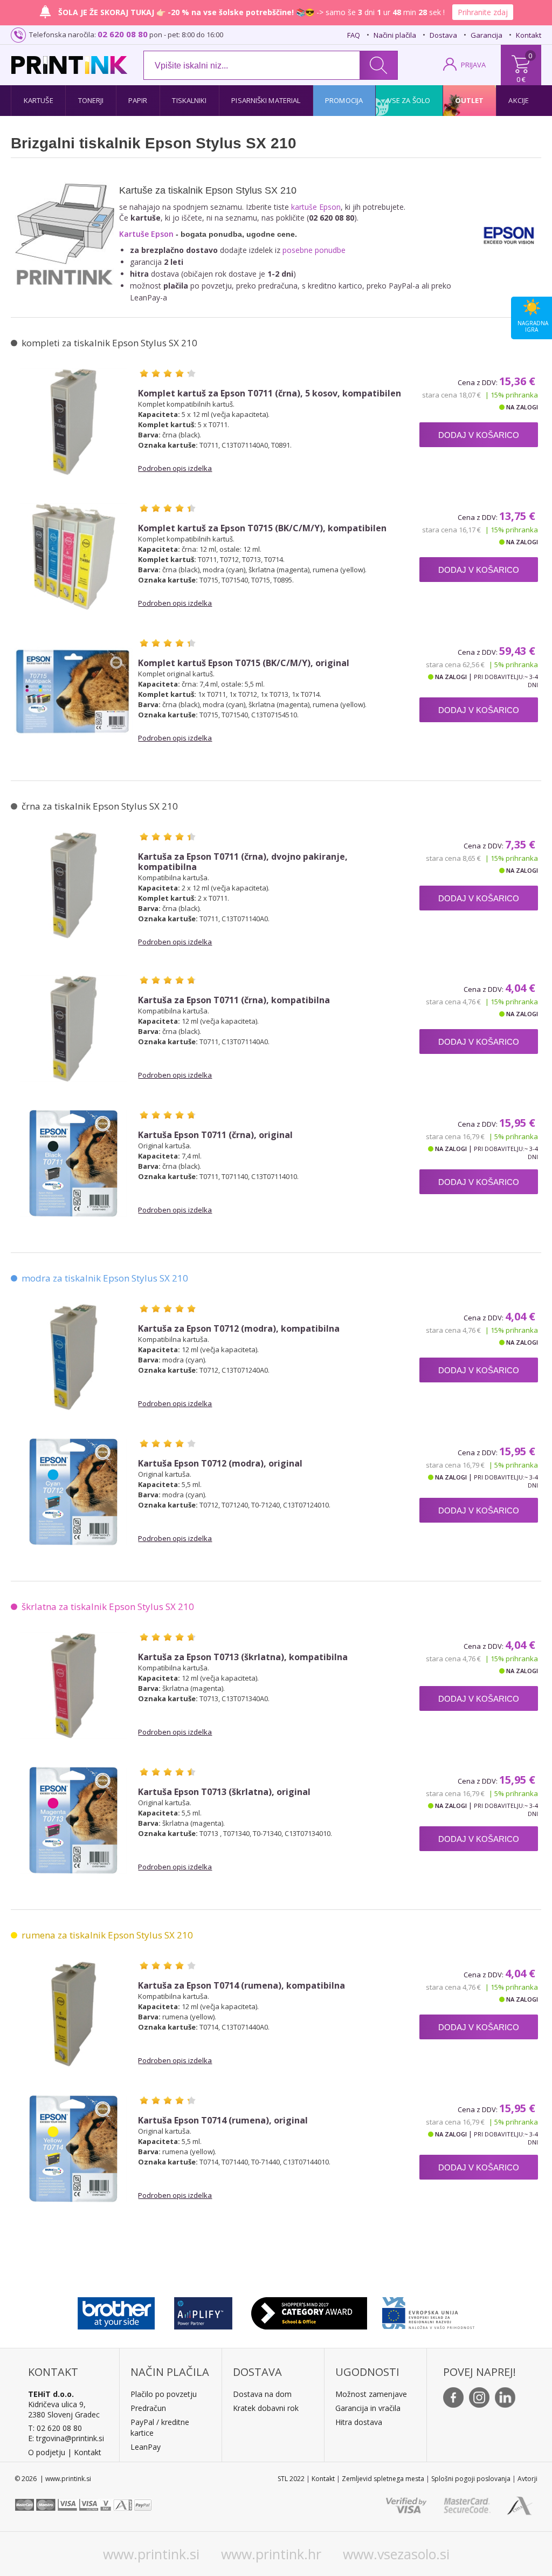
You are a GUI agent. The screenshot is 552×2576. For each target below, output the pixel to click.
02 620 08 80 (123, 34)
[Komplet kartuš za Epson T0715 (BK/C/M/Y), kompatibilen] (73, 557)
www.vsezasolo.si (396, 2554)
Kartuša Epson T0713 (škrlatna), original (224, 1792)
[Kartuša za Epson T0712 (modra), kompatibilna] (73, 1357)
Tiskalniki (189, 100)
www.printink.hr (271, 2554)
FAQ (354, 35)
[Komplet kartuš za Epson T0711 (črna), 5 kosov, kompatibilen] (73, 422)
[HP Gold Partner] (203, 2311)
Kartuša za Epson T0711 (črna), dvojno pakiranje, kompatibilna (243, 862)
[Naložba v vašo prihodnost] (428, 2311)
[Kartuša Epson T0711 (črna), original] (73, 1163)
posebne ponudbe (314, 250)
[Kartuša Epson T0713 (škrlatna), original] (73, 1820)
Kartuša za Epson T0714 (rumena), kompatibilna (241, 1986)
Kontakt (529, 35)
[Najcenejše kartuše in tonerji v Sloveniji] (69, 65)
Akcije (519, 100)
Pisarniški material (266, 100)
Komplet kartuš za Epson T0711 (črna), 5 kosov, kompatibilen (270, 393)
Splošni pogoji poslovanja (471, 2479)
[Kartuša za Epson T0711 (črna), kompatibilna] (73, 1029)
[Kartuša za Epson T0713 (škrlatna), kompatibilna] (73, 1686)
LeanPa (144, 2447)
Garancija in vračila (368, 2408)
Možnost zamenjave (371, 2394)
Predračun (148, 2408)
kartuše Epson (316, 207)
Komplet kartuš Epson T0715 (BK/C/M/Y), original (244, 663)
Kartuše (39, 100)
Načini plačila (395, 35)
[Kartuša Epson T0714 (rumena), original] (73, 2149)
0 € (521, 79)
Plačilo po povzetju (164, 2394)
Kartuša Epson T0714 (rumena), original (223, 2121)
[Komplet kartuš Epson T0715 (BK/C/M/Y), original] (73, 691)
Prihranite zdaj (483, 12)
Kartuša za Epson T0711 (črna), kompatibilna (234, 1000)
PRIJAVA (473, 65)
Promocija (344, 100)
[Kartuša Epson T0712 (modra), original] (73, 1492)
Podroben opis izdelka (175, 468)
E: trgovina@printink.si (66, 2438)
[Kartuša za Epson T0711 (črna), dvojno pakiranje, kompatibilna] (73, 885)
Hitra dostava (359, 2422)
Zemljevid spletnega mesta (383, 2479)
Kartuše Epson (146, 234)
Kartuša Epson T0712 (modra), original (220, 1464)
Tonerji (91, 100)
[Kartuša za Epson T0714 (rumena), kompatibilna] (73, 2014)
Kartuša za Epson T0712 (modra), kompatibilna (239, 1329)
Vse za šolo (409, 100)
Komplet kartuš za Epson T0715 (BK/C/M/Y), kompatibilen (262, 528)
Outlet (470, 100)
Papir (138, 100)
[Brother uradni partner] (116, 2311)
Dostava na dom (262, 2394)
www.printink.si (151, 2554)
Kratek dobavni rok (266, 2408)
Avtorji (527, 2479)
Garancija (487, 35)
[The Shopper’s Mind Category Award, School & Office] (309, 2311)
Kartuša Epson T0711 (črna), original (215, 1135)
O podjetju (47, 2452)
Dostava (443, 35)
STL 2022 (291, 2479)
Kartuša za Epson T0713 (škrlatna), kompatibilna (243, 1657)
